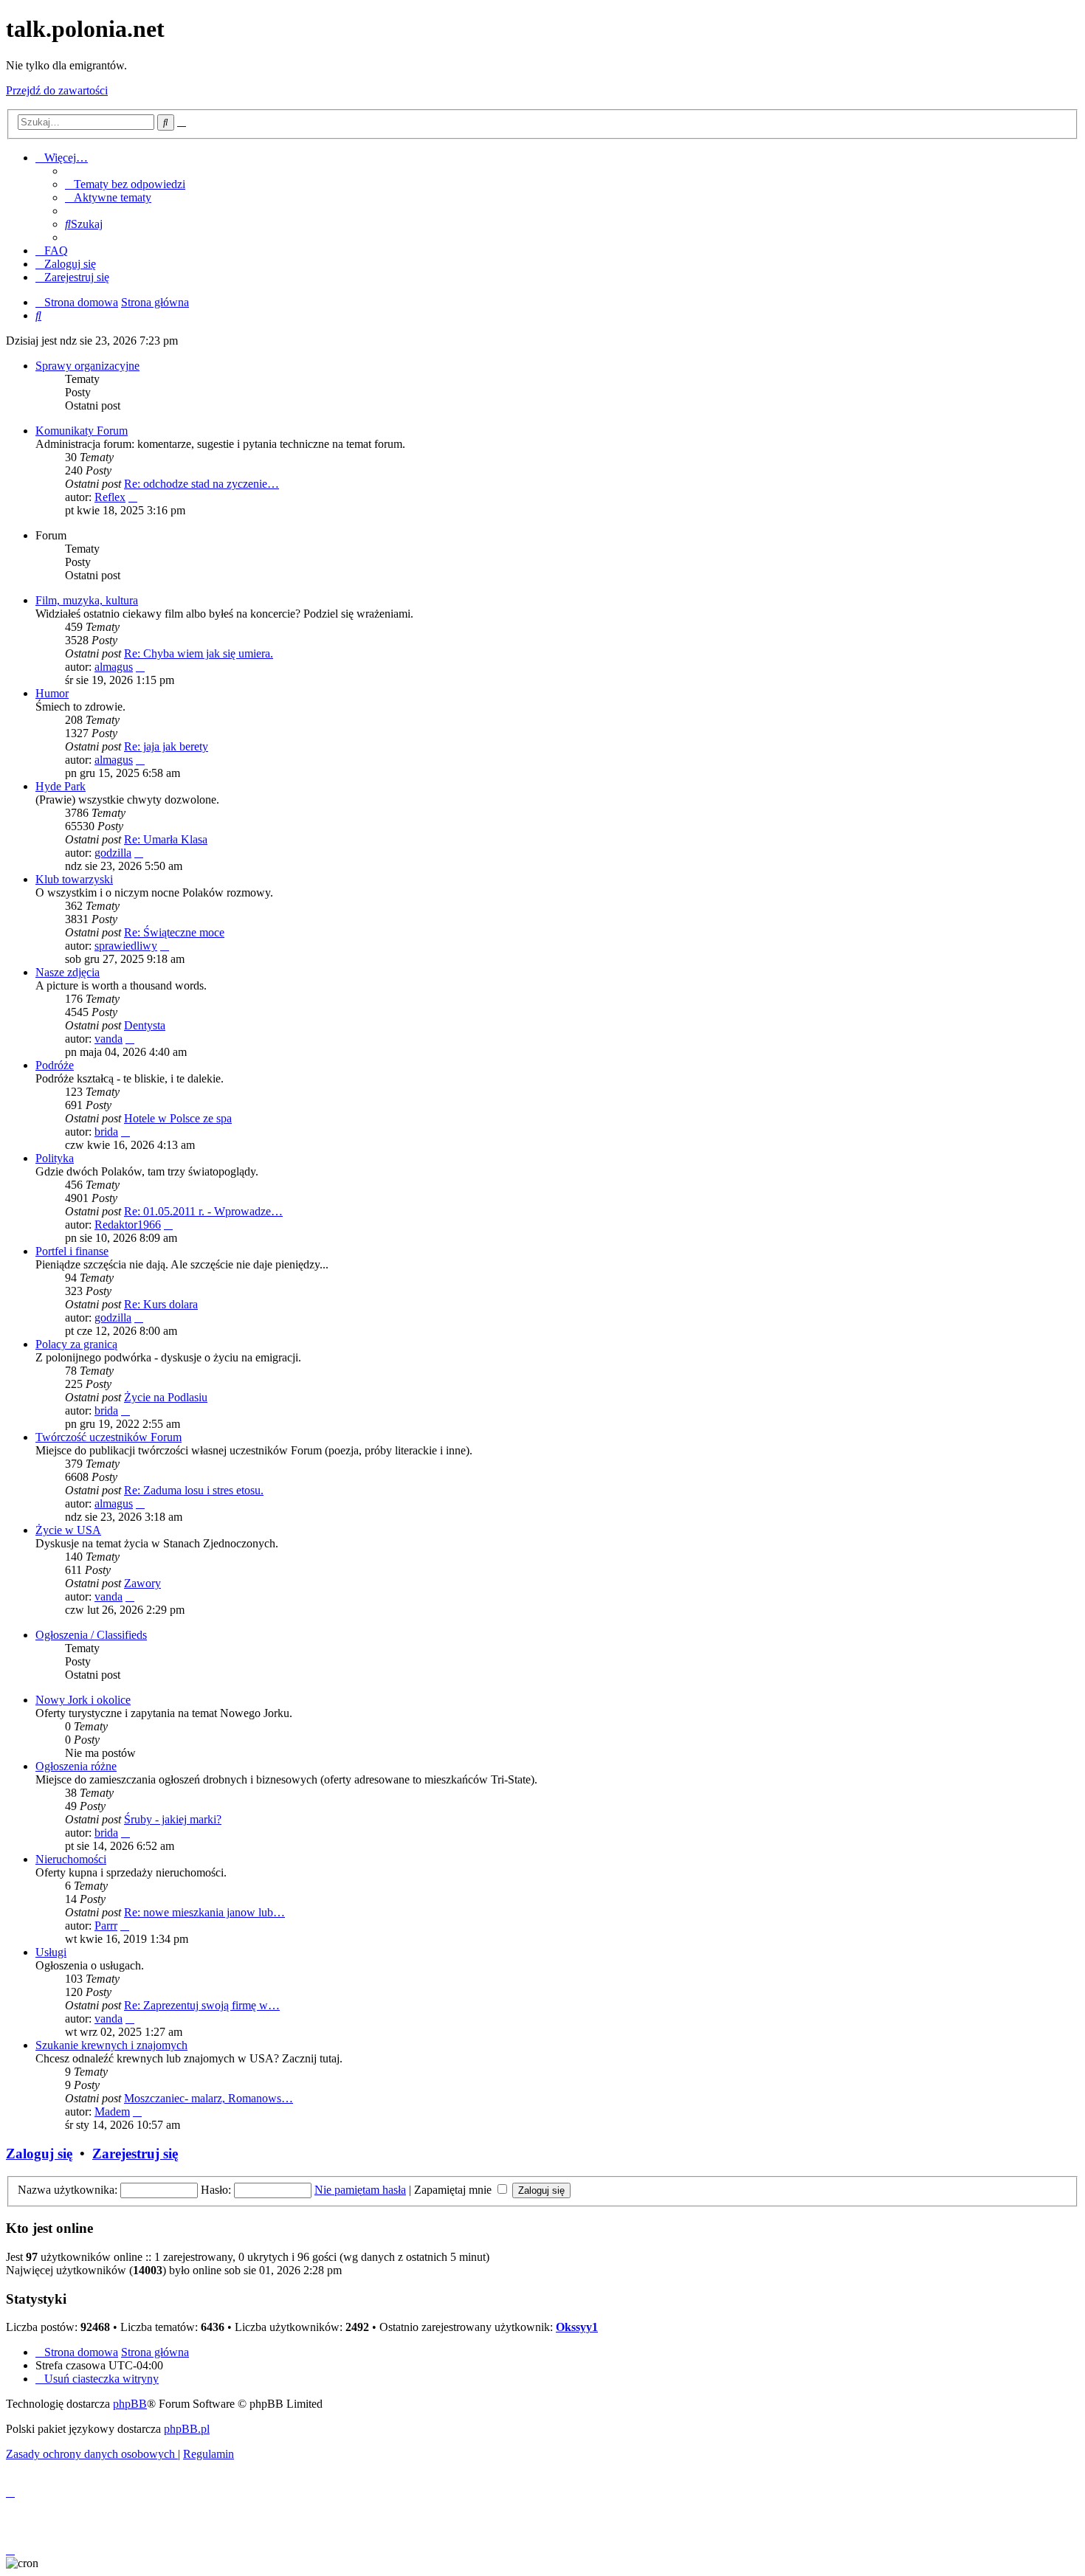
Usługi (51, 1952)
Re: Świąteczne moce (174, 932)
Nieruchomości (71, 1859)
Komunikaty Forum (82, 431)
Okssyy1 (577, 2327)
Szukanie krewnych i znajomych (111, 2045)
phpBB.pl (187, 2429)
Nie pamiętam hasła (360, 2190)
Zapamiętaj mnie (454, 2190)
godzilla (113, 853)
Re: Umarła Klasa (166, 839)
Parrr (106, 1926)
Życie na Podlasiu (166, 1397)
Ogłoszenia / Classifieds (91, 1635)
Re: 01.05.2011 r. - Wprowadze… (203, 1211)
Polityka (55, 1158)
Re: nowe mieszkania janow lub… (204, 1912)
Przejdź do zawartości (57, 90)
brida (106, 1132)
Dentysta (145, 1025)
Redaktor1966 (128, 1225)
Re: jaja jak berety (166, 746)
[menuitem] (125, 184)
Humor (52, 693)
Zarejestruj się (135, 2154)
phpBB (130, 2404)
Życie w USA (68, 1530)
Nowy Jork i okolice (83, 1700)
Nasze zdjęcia (68, 972)
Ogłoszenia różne (76, 1766)
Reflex (110, 497)
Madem (112, 2111)
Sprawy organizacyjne (87, 366)
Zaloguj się (39, 2154)
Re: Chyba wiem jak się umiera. (199, 653)
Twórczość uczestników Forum (108, 1437)
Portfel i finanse (72, 1251)
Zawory (142, 1583)
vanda (108, 1039)
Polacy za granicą (76, 1344)
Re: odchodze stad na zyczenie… (201, 484)
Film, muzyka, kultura (87, 600)
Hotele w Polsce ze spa (178, 1118)
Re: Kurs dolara (161, 1304)
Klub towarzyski (74, 879)
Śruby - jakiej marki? (173, 1819)
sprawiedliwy (126, 946)
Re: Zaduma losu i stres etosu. (194, 1490)
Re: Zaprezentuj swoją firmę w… (202, 2005)
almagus (114, 667)
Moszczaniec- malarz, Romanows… (209, 2098)
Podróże (55, 1065)
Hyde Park (61, 786)
